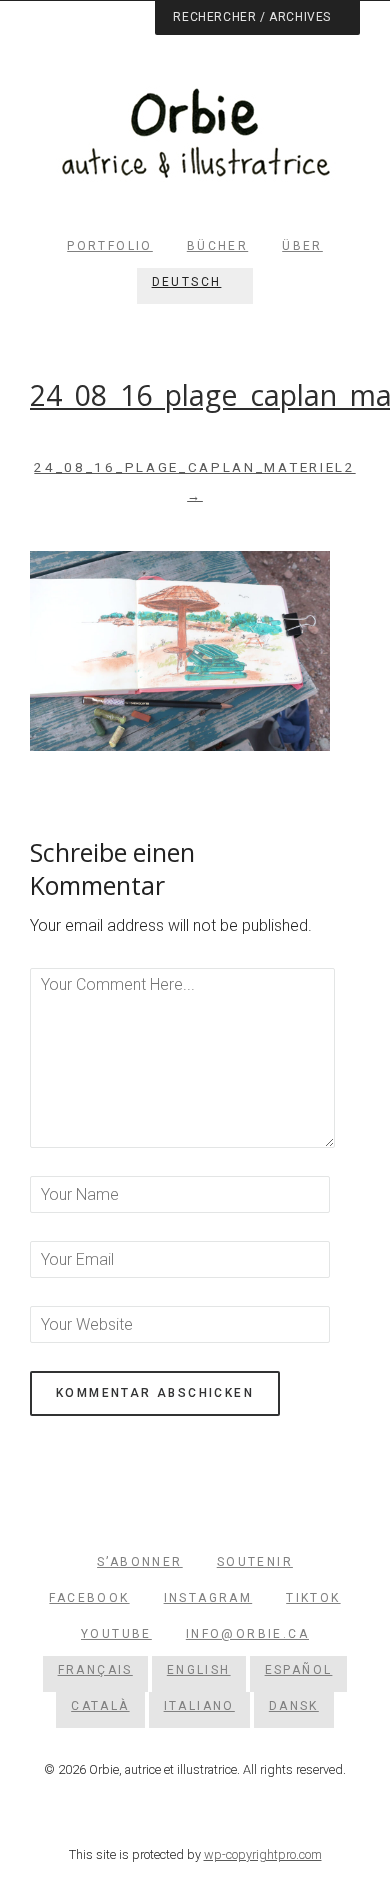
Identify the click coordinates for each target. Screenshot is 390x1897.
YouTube (116, 1634)
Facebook (89, 1598)
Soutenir (255, 1562)
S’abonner (140, 1562)
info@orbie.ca (247, 1634)
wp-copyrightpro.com (263, 1854)
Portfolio (110, 246)
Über (302, 246)
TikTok (313, 1598)
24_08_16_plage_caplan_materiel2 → (194, 481)
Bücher (217, 246)
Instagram (208, 1598)
